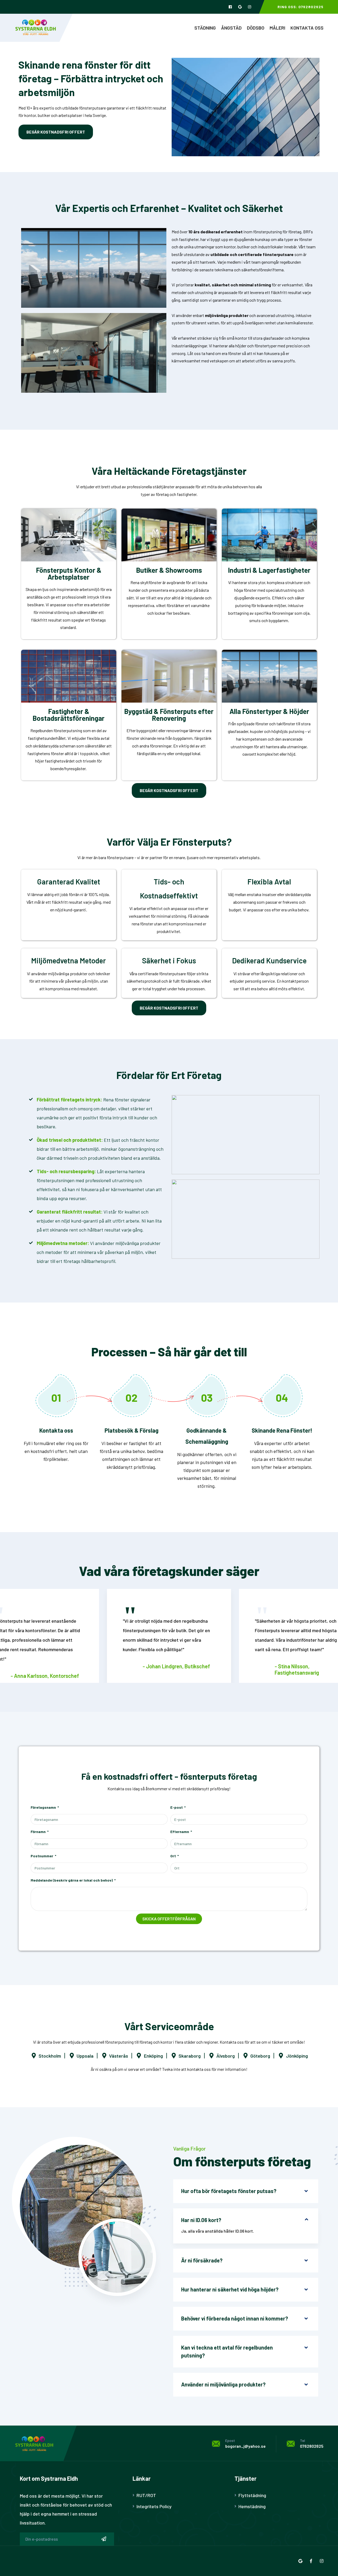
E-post (177, 1807)
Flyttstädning (252, 2495)
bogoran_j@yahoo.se (245, 2446)
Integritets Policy (154, 2506)
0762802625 (312, 2446)
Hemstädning (252, 2506)
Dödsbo (256, 28)
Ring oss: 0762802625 (301, 7)
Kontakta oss (307, 28)
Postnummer (42, 1856)
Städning (205, 28)
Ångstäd (231, 28)
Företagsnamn (44, 1807)
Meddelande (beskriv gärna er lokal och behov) (72, 1880)
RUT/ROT (146, 2495)
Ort (173, 1856)
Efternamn (180, 1832)
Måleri (277, 28)
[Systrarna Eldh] (36, 27)
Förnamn (39, 1832)
